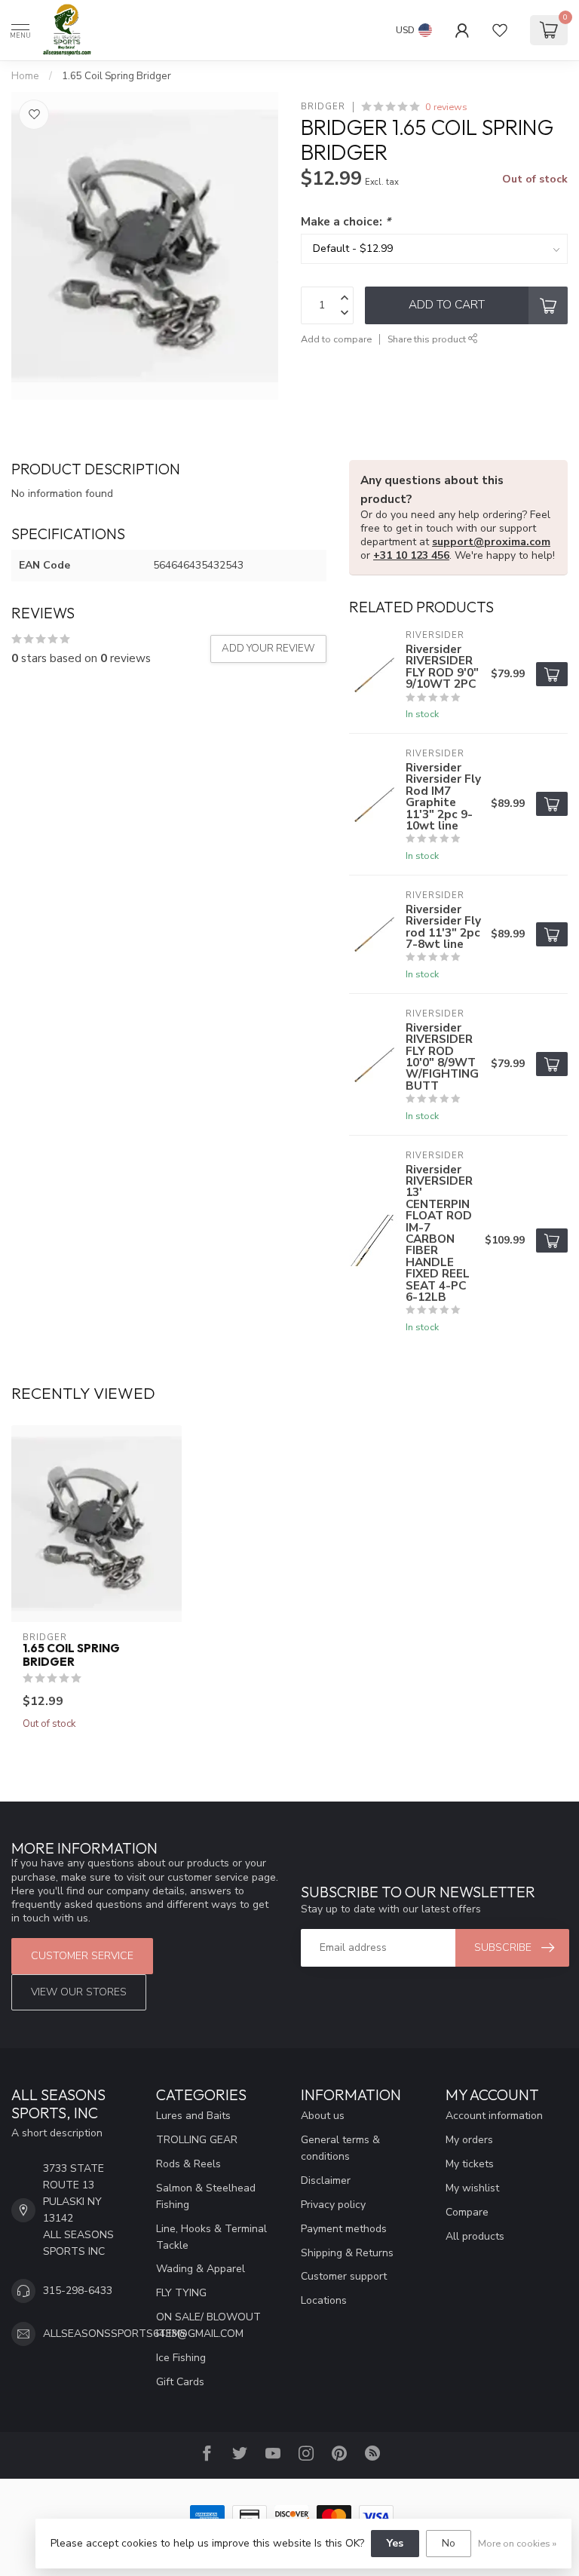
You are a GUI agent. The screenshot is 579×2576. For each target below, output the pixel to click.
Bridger (323, 107)
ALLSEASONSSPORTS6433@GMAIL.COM (143, 2334)
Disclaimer (326, 2180)
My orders (469, 2140)
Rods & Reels (188, 2164)
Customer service (82, 1956)
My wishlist (472, 2188)
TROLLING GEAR (197, 2140)
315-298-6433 (78, 2291)
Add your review (268, 649)
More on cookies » (517, 2543)
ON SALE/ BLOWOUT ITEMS (208, 2325)
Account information (494, 2116)
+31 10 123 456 (411, 555)
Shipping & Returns (347, 2253)
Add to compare (336, 339)
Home (25, 76)
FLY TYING (181, 2293)
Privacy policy (333, 2205)
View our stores (79, 1992)
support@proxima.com (491, 542)
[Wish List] (500, 30)
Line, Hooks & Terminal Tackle (211, 2237)
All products (475, 2236)
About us (323, 2116)
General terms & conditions (340, 2148)
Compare (467, 2212)
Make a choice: (346, 221)
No (449, 2543)
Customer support (344, 2276)
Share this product (428, 339)
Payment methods (344, 2229)
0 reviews (446, 107)
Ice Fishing (181, 2358)
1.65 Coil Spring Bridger (116, 76)
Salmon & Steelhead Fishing (206, 2196)
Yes (395, 2543)
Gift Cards (180, 2382)
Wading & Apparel (201, 2269)
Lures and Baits (193, 2116)
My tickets (470, 2164)
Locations (324, 2300)
